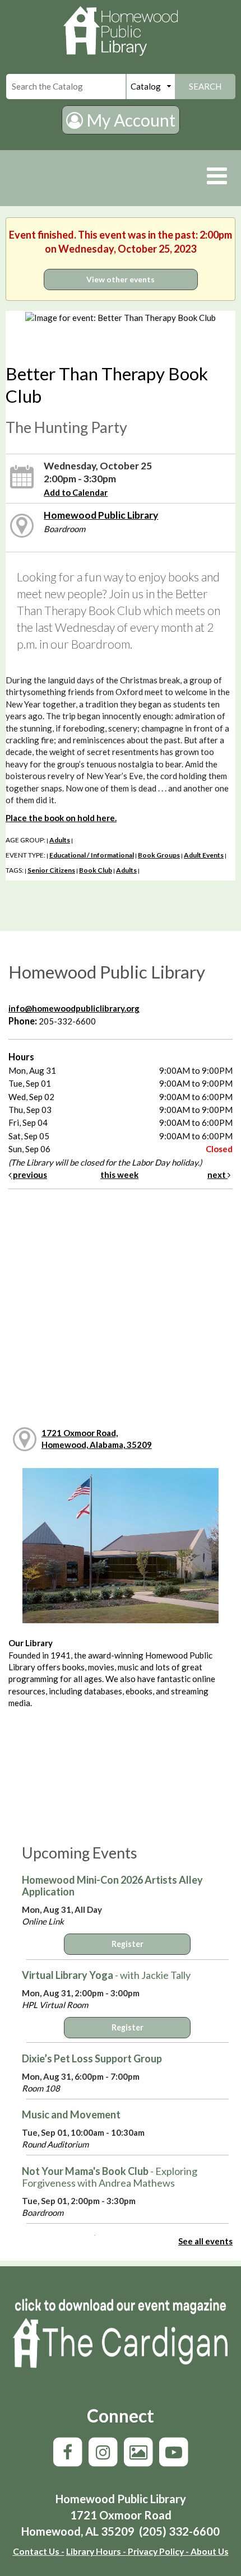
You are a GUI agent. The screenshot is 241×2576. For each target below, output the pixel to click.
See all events (205, 2241)
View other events (121, 279)
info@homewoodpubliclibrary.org (74, 1008)
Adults (60, 840)
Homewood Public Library (101, 515)
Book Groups (159, 855)
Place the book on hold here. (61, 818)
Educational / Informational (92, 855)
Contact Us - (39, 2551)
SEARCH (205, 86)
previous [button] (29, 1175)
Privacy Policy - (157, 2551)
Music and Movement (71, 2114)
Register (128, 1944)
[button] (217, 175)
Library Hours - (96, 2551)
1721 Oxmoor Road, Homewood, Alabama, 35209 (97, 1439)
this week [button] (119, 1175)
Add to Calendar (76, 492)
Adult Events (204, 855)
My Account (129, 120)
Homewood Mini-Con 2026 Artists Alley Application (112, 1886)
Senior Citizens (51, 870)
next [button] (217, 1175)
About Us (209, 2551)
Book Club (96, 870)
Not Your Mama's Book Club (110, 2177)
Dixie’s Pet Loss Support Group (92, 2058)
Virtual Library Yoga (106, 1975)
